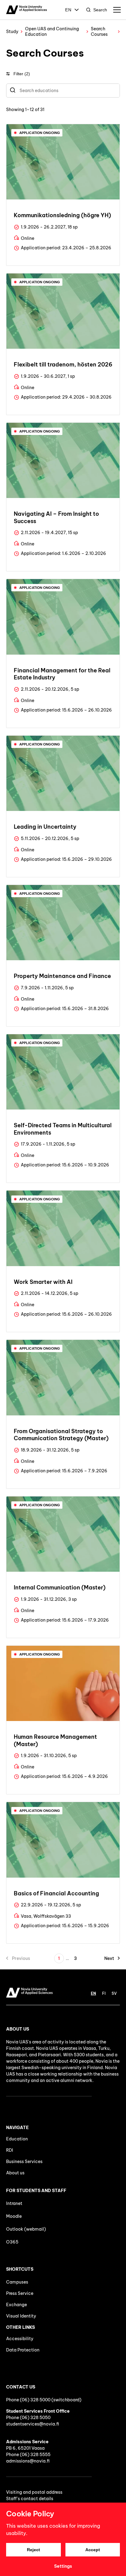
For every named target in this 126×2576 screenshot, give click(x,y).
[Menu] (117, 10)
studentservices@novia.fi (33, 2424)
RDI (10, 2150)
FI (104, 1993)
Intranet (14, 2203)
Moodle (14, 2216)
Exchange (17, 2305)
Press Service (20, 2293)
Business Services (24, 2162)
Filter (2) (22, 74)
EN (68, 10)
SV (114, 1993)
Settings (63, 2566)
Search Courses (99, 32)
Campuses (17, 2282)
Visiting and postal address (34, 2492)
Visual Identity (21, 2316)
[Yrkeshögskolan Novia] (26, 10)
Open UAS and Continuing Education (52, 32)
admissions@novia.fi (28, 2461)
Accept (93, 2550)
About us (15, 2173)
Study (12, 32)
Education (17, 2139)
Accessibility (20, 2339)
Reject (33, 2550)
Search (100, 10)
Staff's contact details (30, 2499)
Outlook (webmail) (26, 2229)
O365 (12, 2242)
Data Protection (23, 2350)
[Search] (13, 91)
